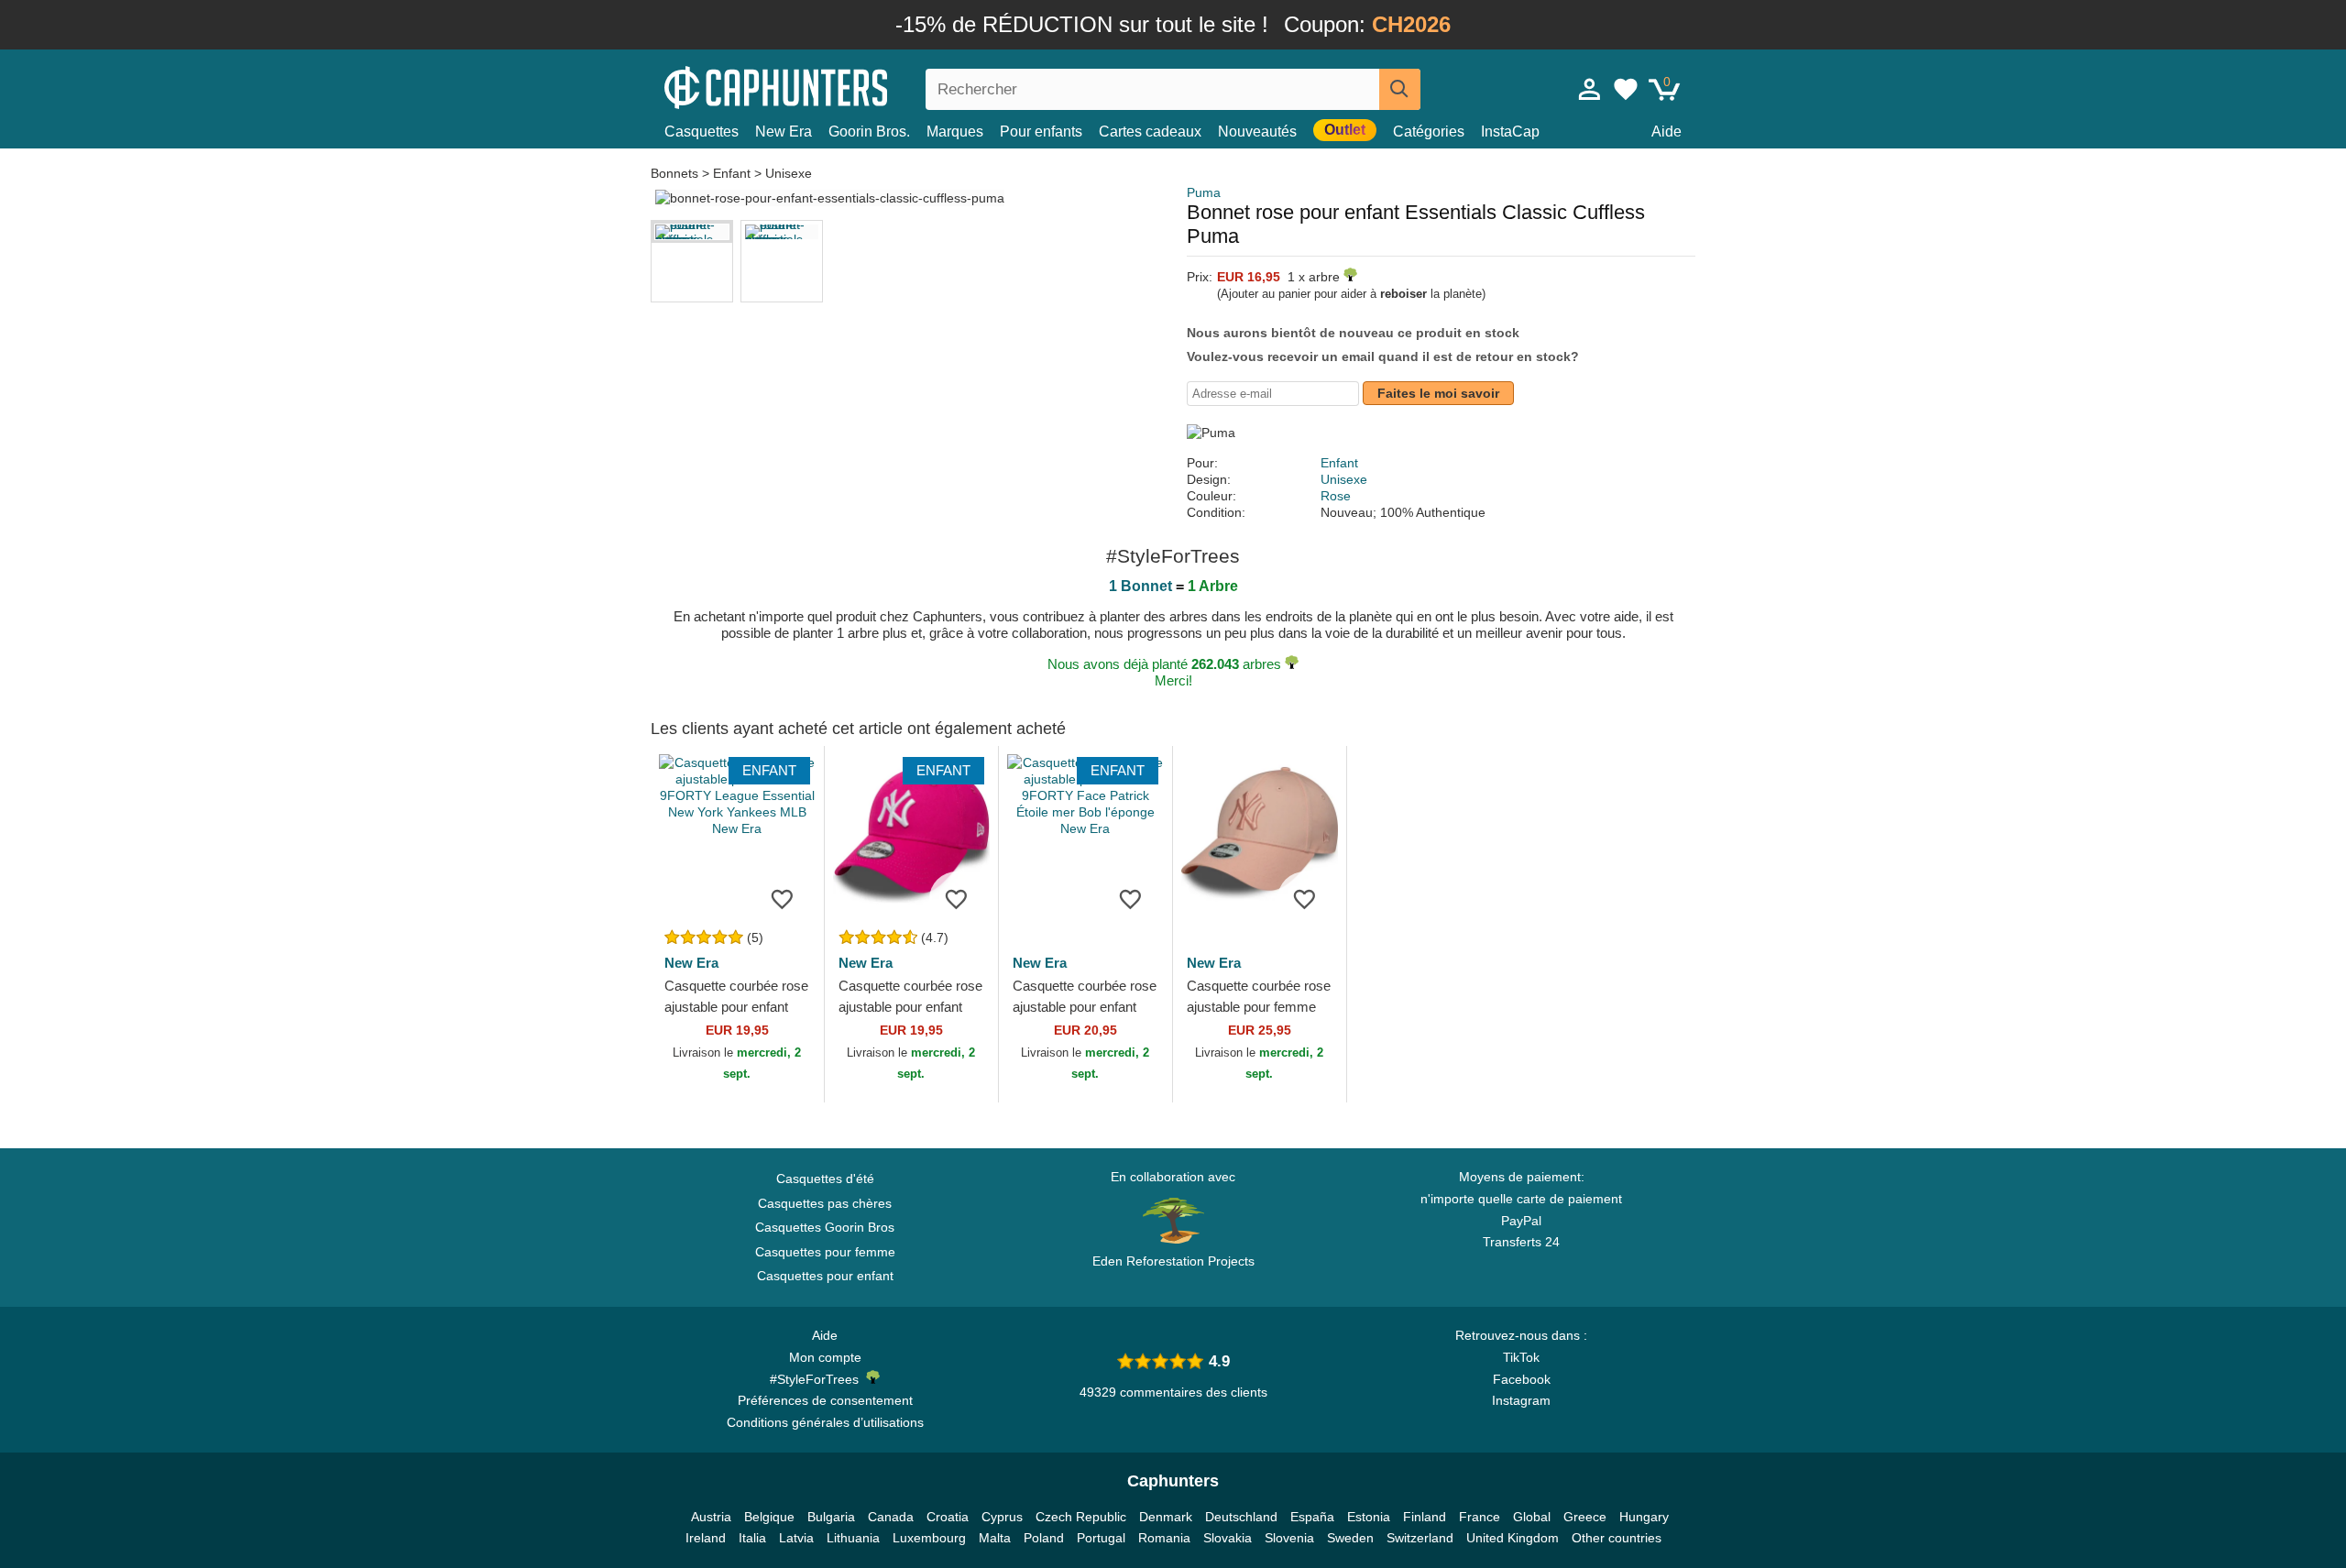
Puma (1204, 192)
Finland (1425, 1517)
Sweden (1350, 1538)
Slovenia (1289, 1538)
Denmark (1166, 1517)
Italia (752, 1538)
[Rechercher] (1400, 89)
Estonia (1369, 1517)
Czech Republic (1081, 1517)
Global (1532, 1517)
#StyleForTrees (818, 1379)
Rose (1336, 496)
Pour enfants (1041, 132)
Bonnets (676, 173)
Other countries (1617, 1538)
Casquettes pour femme (825, 1252)
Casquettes (702, 132)
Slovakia (1228, 1538)
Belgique (769, 1517)
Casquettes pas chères (825, 1203)
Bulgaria (831, 1517)
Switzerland (1420, 1538)
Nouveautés (1257, 132)
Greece (1585, 1517)
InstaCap (1510, 132)
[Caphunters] (825, 86)
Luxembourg (929, 1538)
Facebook (1522, 1379)
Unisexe (789, 173)
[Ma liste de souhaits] (1626, 89)
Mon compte (825, 1357)
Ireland (706, 1538)
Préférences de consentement (825, 1400)
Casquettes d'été (825, 1179)
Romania (1164, 1538)
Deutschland (1241, 1517)
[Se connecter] (1590, 89)
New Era (784, 132)
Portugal (1101, 1538)
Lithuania (853, 1538)
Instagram (1521, 1400)
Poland (1044, 1538)
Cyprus (1002, 1517)
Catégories (1429, 132)
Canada (891, 1517)
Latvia (796, 1538)
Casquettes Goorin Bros (825, 1227)
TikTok (1521, 1357)
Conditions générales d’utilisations (825, 1422)
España (1312, 1517)
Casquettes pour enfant (825, 1276)
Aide (1666, 132)
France (1480, 1517)
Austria (711, 1517)
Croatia (948, 1517)
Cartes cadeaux (1150, 132)
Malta (995, 1538)
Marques (955, 132)
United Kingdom (1513, 1538)
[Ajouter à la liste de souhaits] (783, 899)
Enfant (732, 173)
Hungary (1644, 1517)
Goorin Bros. (869, 132)
